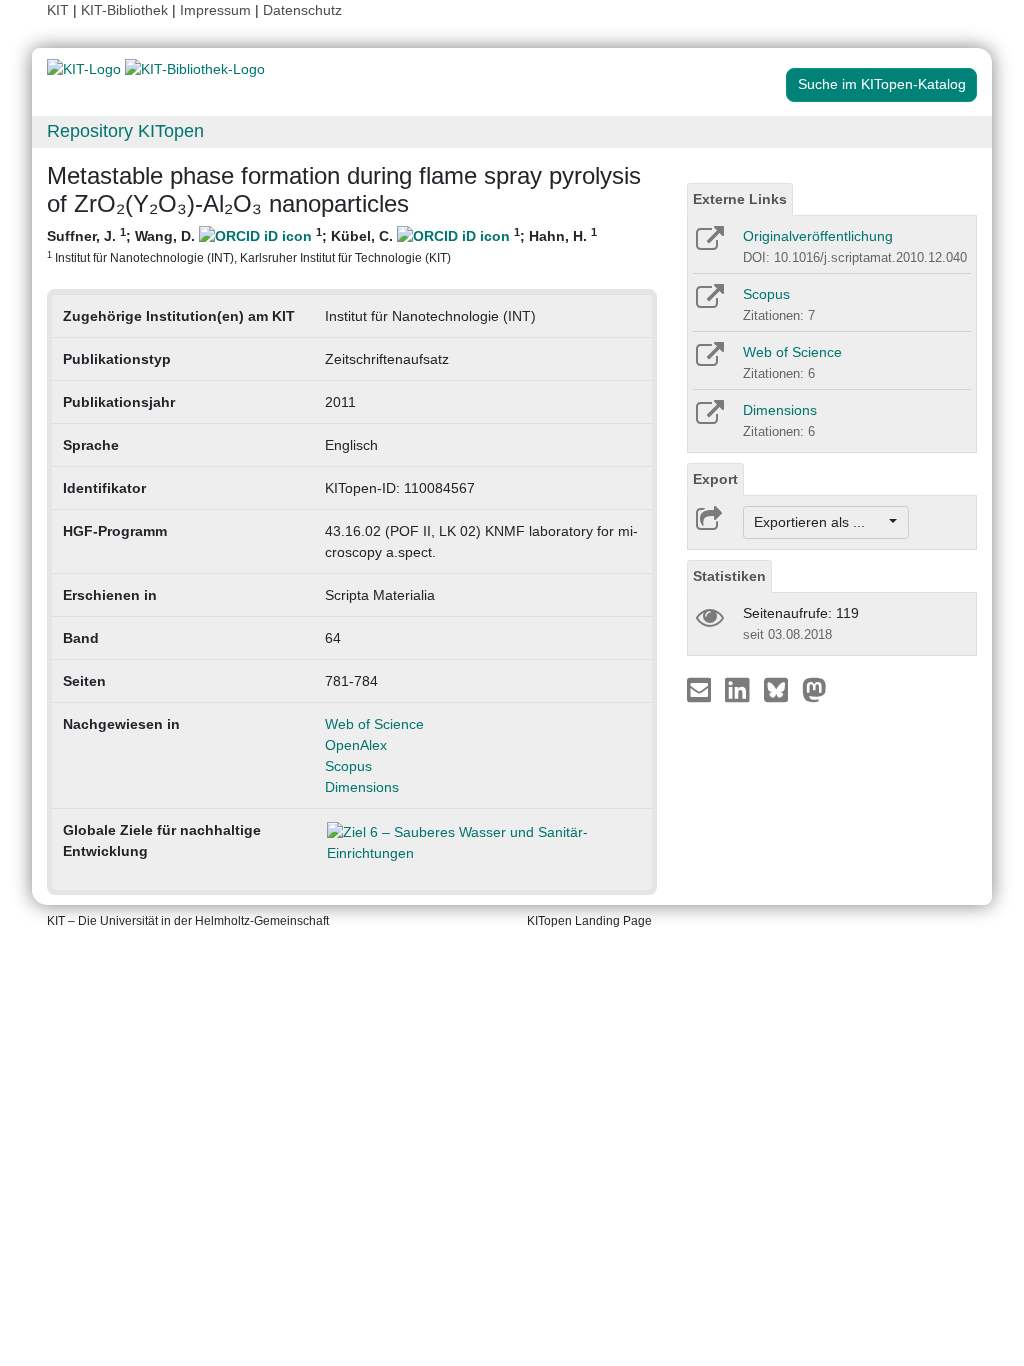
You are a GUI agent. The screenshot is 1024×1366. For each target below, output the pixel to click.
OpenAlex (356, 745)
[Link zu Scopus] (708, 303)
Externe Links (740, 199)
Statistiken (729, 576)
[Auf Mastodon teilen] (814, 689)
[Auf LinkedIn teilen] (739, 689)
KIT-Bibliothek (126, 10)
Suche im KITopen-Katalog (882, 84)
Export (715, 479)
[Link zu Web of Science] (708, 361)
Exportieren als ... (819, 522)
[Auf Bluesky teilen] (781, 689)
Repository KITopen (125, 131)
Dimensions (362, 787)
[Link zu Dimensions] (708, 419)
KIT (58, 10)
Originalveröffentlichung (818, 236)
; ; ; (322, 245)
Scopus (348, 766)
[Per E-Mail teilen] (701, 689)
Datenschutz (302, 10)
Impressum (215, 10)
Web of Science (374, 724)
